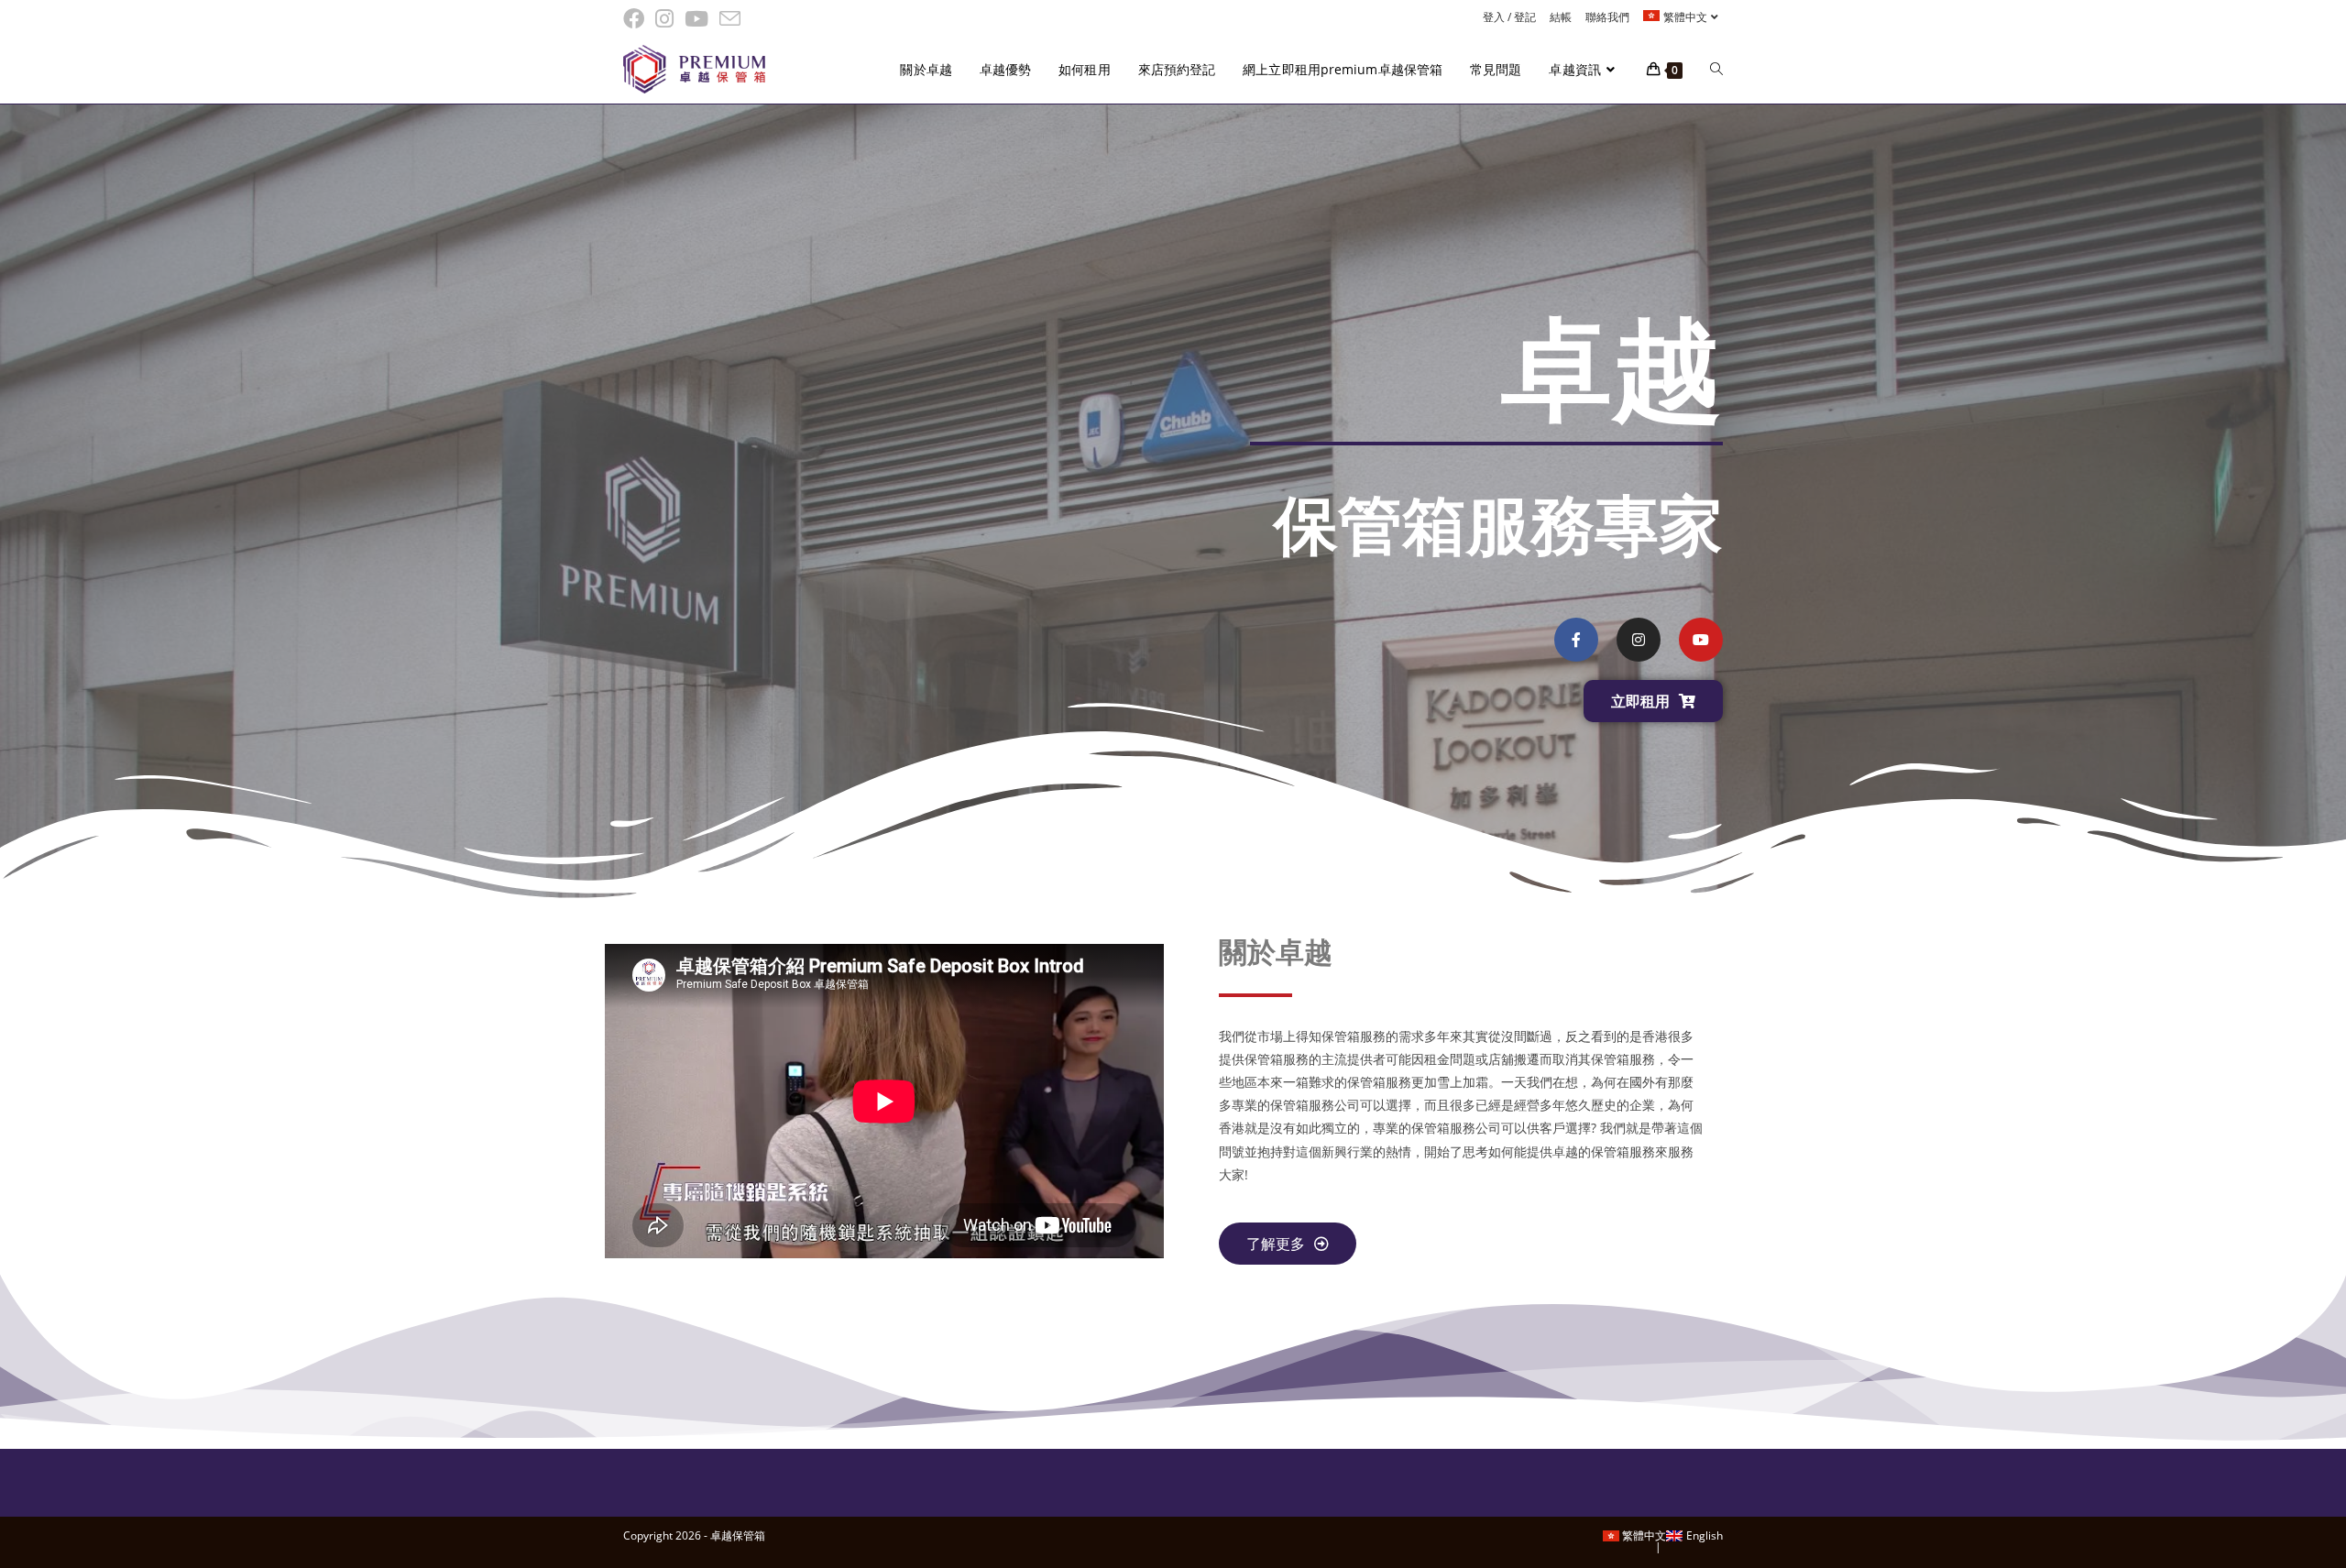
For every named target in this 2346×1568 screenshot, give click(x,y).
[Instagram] (1639, 640)
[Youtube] (1701, 640)
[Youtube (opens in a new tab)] (696, 19)
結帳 (1561, 17)
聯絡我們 (1607, 17)
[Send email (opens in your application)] (730, 19)
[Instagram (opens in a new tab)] (664, 19)
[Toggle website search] (1716, 70)
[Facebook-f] (1576, 640)
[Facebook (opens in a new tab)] (636, 19)
